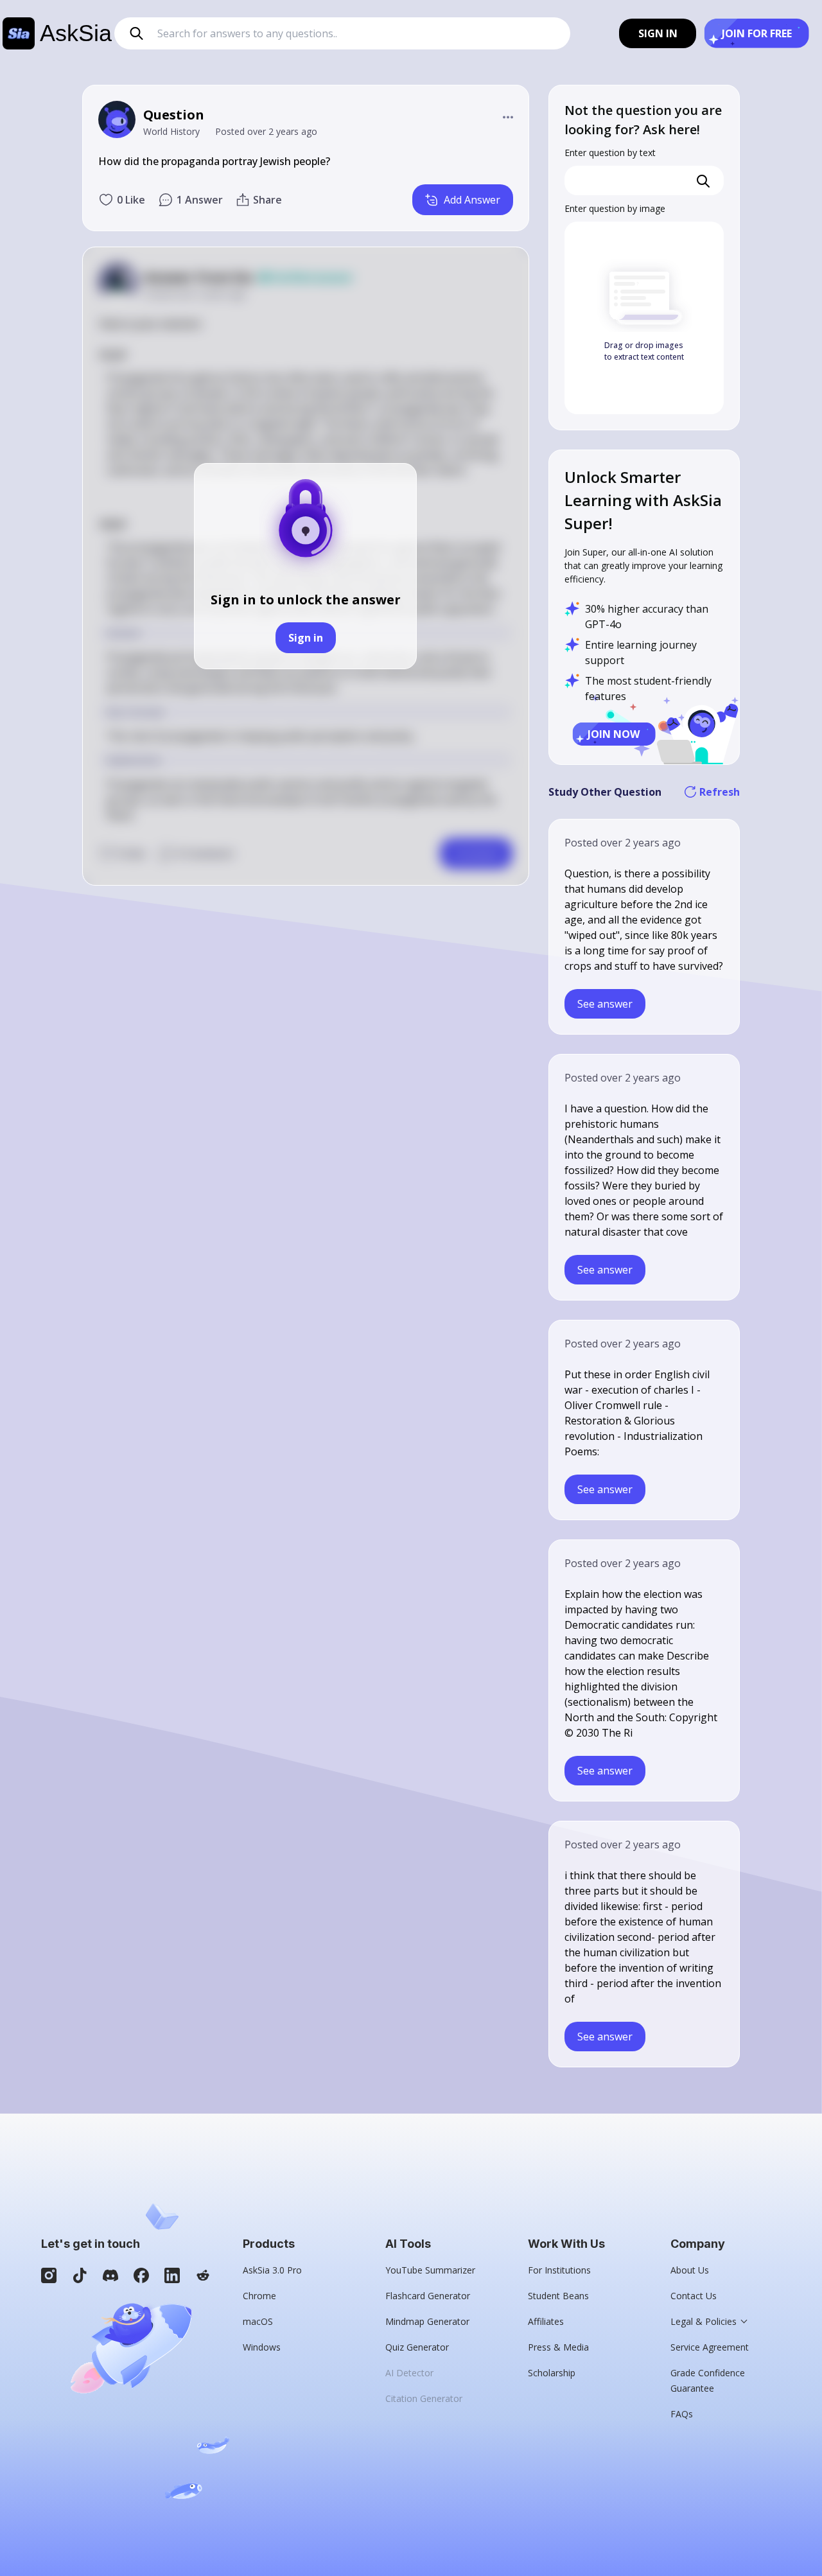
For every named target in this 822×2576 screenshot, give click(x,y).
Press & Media (558, 2347)
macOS (258, 2321)
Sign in (306, 638)
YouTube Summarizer (430, 2270)
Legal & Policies (704, 2321)
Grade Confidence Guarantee (708, 2380)
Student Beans (558, 2296)
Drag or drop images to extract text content (644, 351)
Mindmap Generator (427, 2321)
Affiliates (546, 2321)
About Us (690, 2270)
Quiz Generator (417, 2347)
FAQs (682, 2414)
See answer (605, 1004)
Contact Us (694, 2296)
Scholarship (552, 2373)
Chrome (259, 2296)
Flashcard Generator (428, 2296)
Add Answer (472, 200)
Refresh (720, 792)
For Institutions (559, 2270)
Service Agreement (710, 2347)
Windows (262, 2347)
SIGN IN (658, 33)
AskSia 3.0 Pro (272, 2270)
